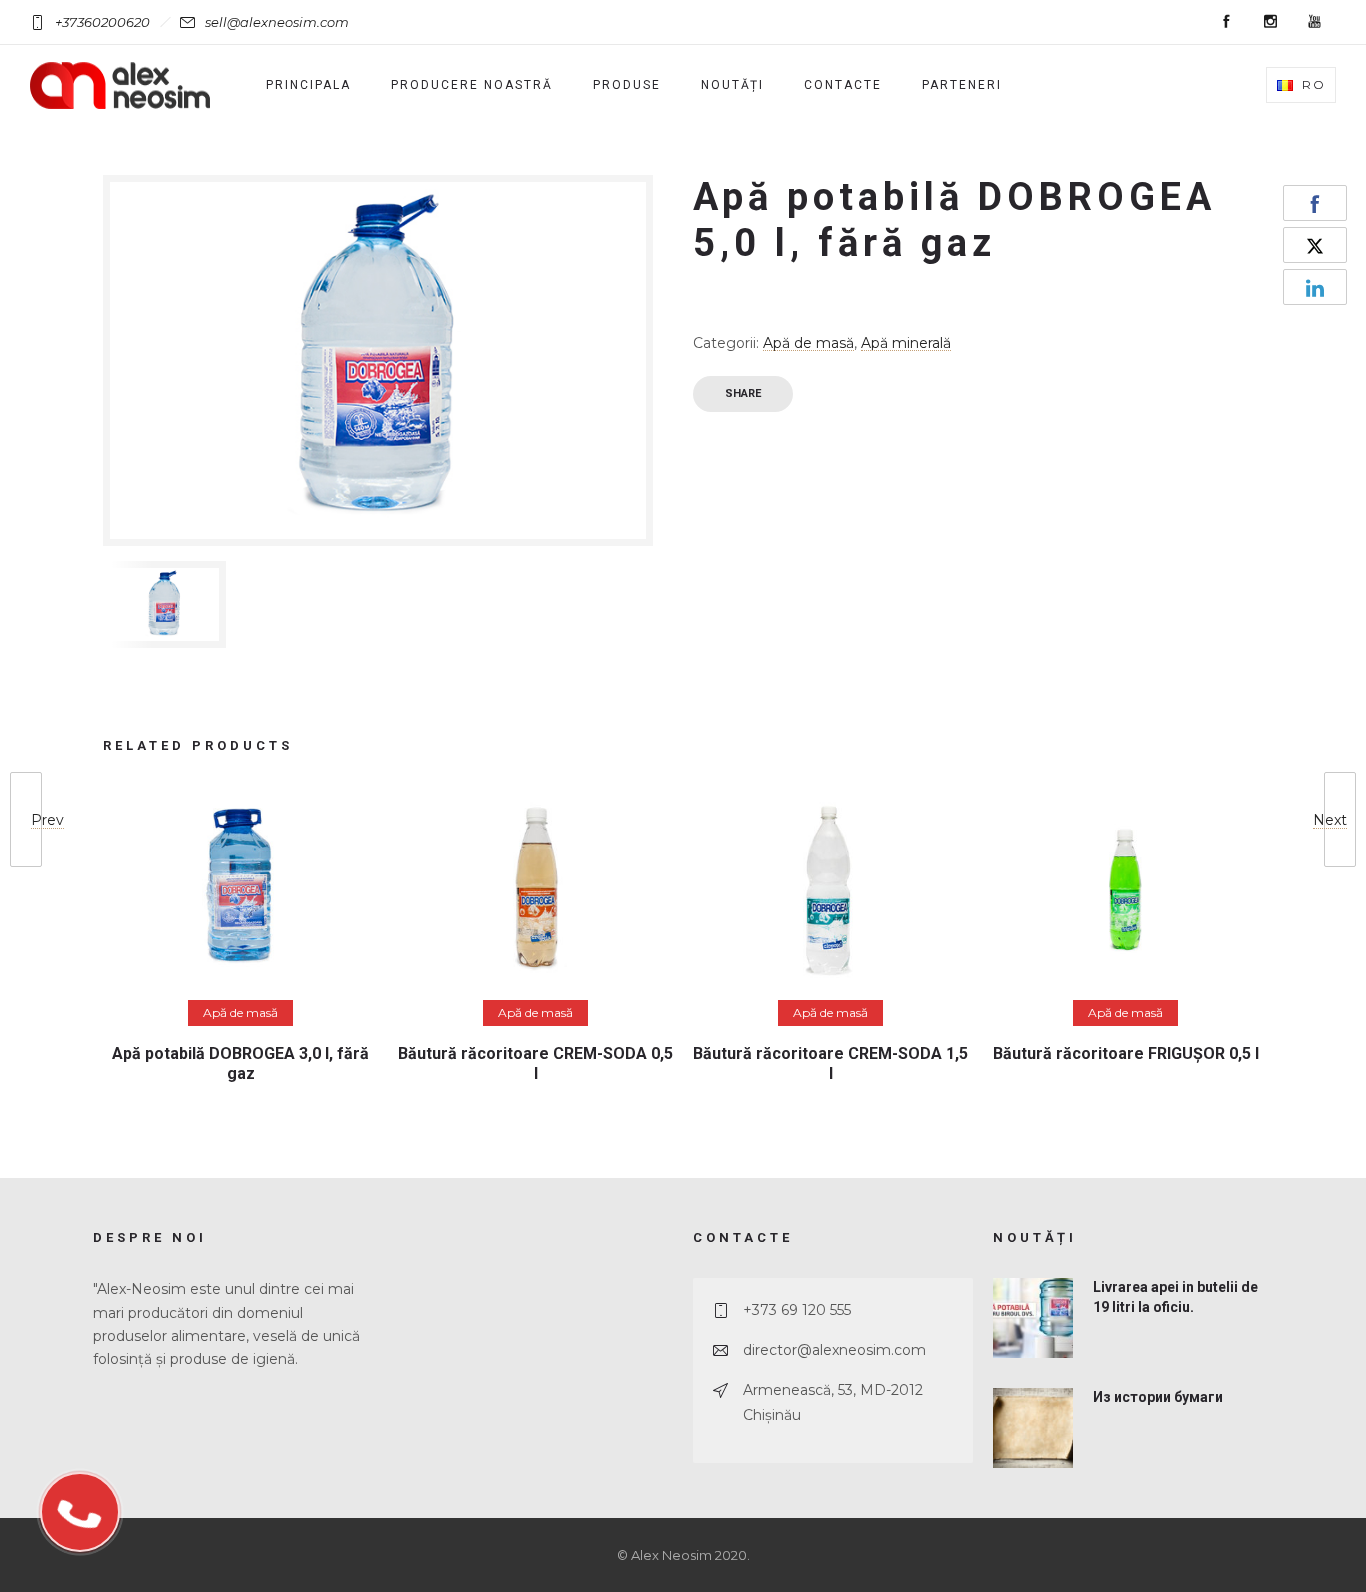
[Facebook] (1226, 22)
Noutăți (732, 85)
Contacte (843, 85)
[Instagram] (1270, 22)
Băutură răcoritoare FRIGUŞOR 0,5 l (1126, 1053)
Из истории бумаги (1158, 1397)
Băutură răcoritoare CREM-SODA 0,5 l (535, 1063)
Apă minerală (906, 343)
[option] (164, 604)
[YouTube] (1314, 22)
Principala (308, 85)
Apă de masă (808, 343)
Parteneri (962, 85)
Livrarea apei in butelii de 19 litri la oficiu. (1175, 1296)
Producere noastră (472, 85)
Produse (627, 85)
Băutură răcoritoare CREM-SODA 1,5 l (830, 1063)
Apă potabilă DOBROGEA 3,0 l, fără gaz (240, 1063)
